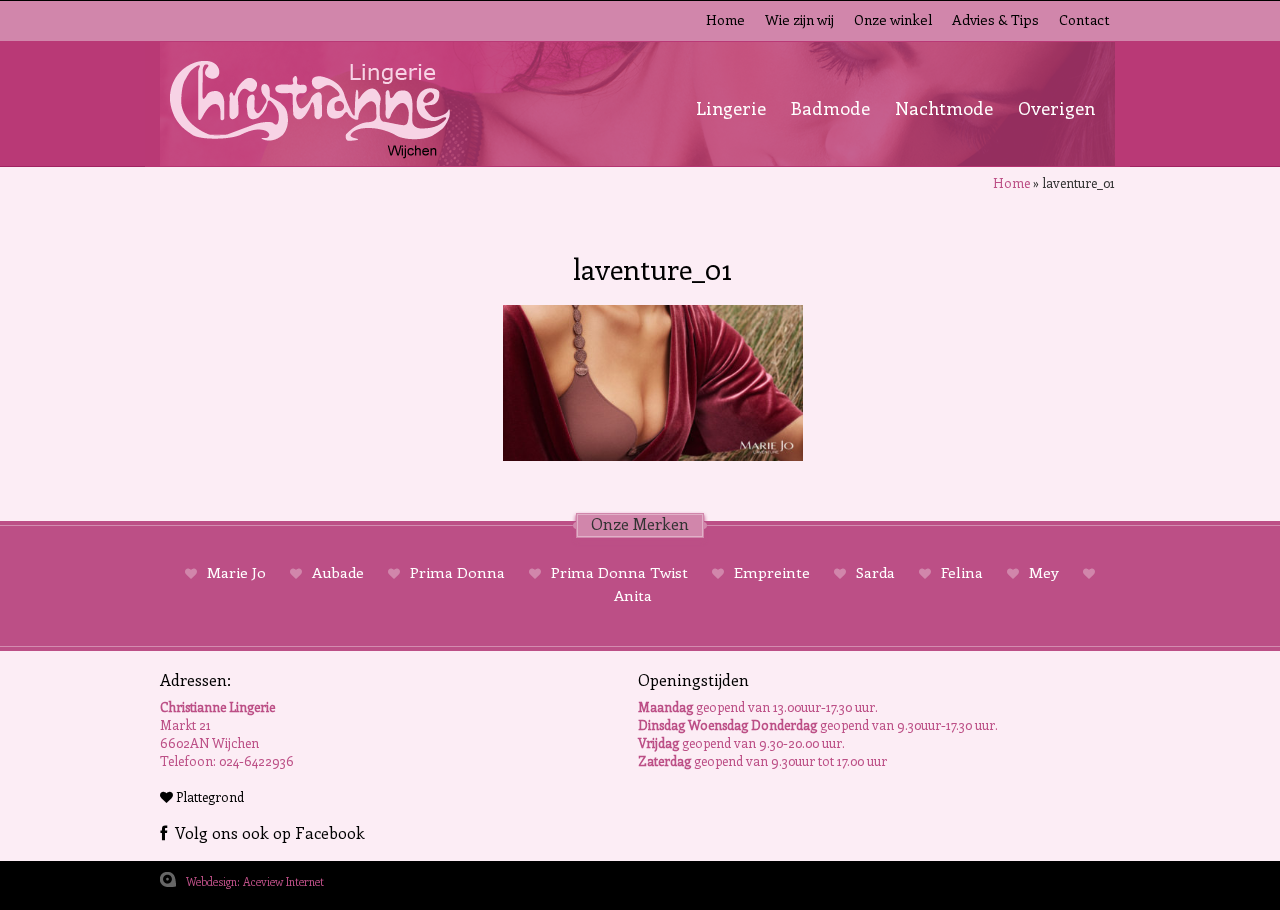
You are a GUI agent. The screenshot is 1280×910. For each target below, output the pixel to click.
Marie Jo (236, 572)
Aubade (338, 572)
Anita (633, 595)
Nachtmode (944, 108)
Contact (1084, 19)
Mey (1044, 572)
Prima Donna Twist (619, 572)
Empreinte (772, 572)
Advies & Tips (995, 19)
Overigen (1056, 108)
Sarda (875, 572)
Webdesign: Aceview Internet (255, 881)
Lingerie (731, 108)
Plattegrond (208, 796)
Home (725, 19)
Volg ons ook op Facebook (266, 832)
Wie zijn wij (799, 19)
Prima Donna (457, 572)
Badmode (830, 108)
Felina (962, 572)
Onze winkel (893, 19)
